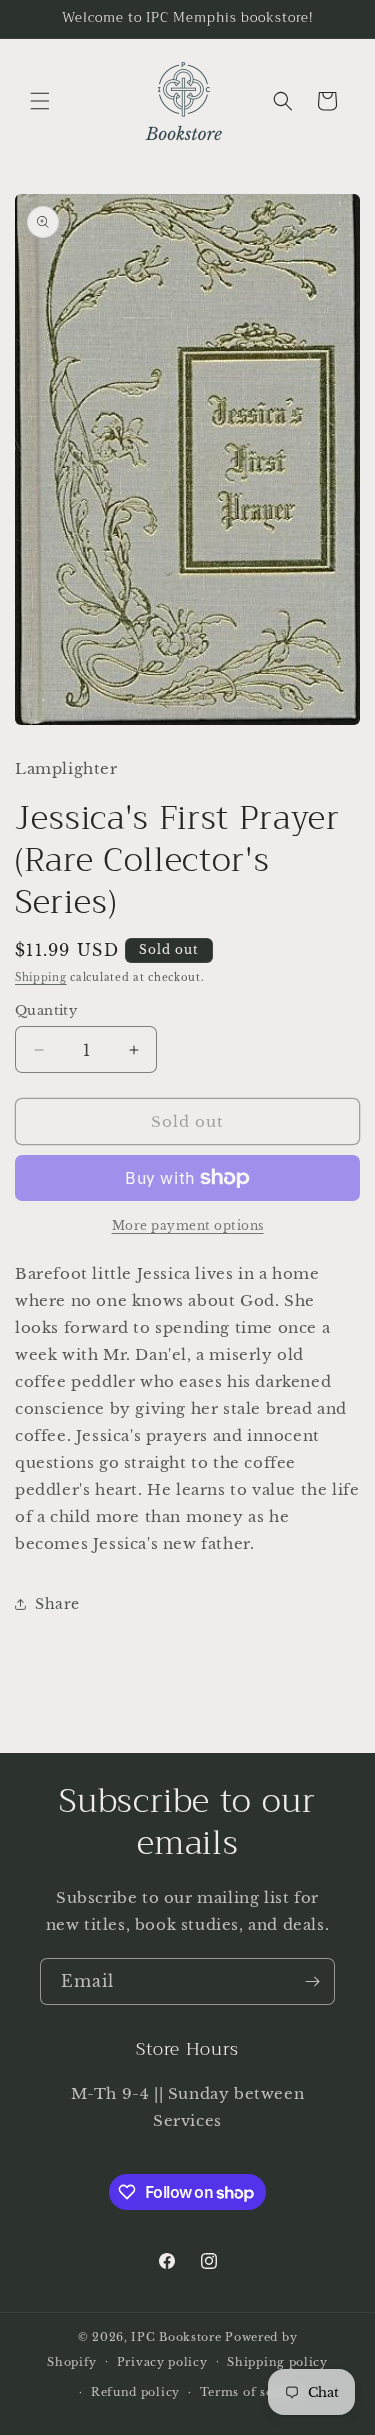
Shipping (41, 977)
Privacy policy (162, 2362)
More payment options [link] (188, 1225)
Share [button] (57, 1604)
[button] (40, 101)
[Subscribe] (312, 1981)
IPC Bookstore (176, 2337)
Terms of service (252, 2392)
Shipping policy (277, 2362)
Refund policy (135, 2392)
